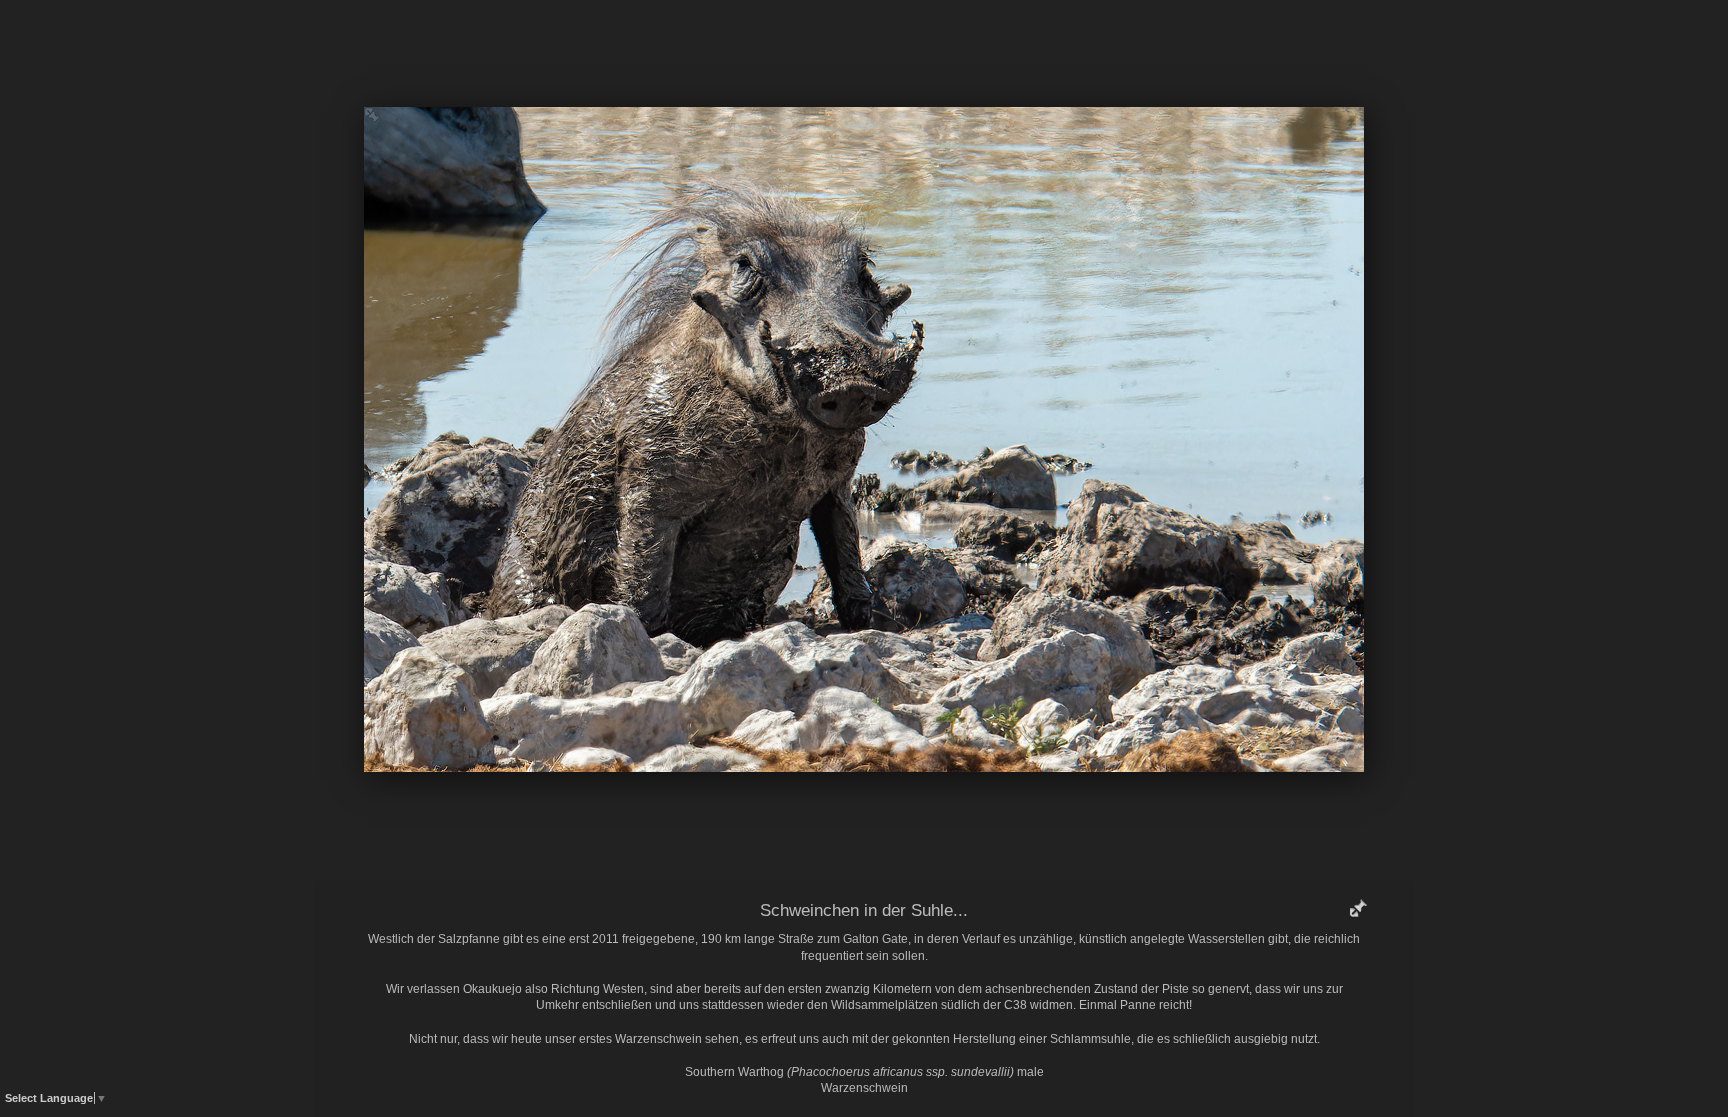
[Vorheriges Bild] (719, 45)
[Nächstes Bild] (1009, 45)
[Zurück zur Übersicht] (779, 45)
